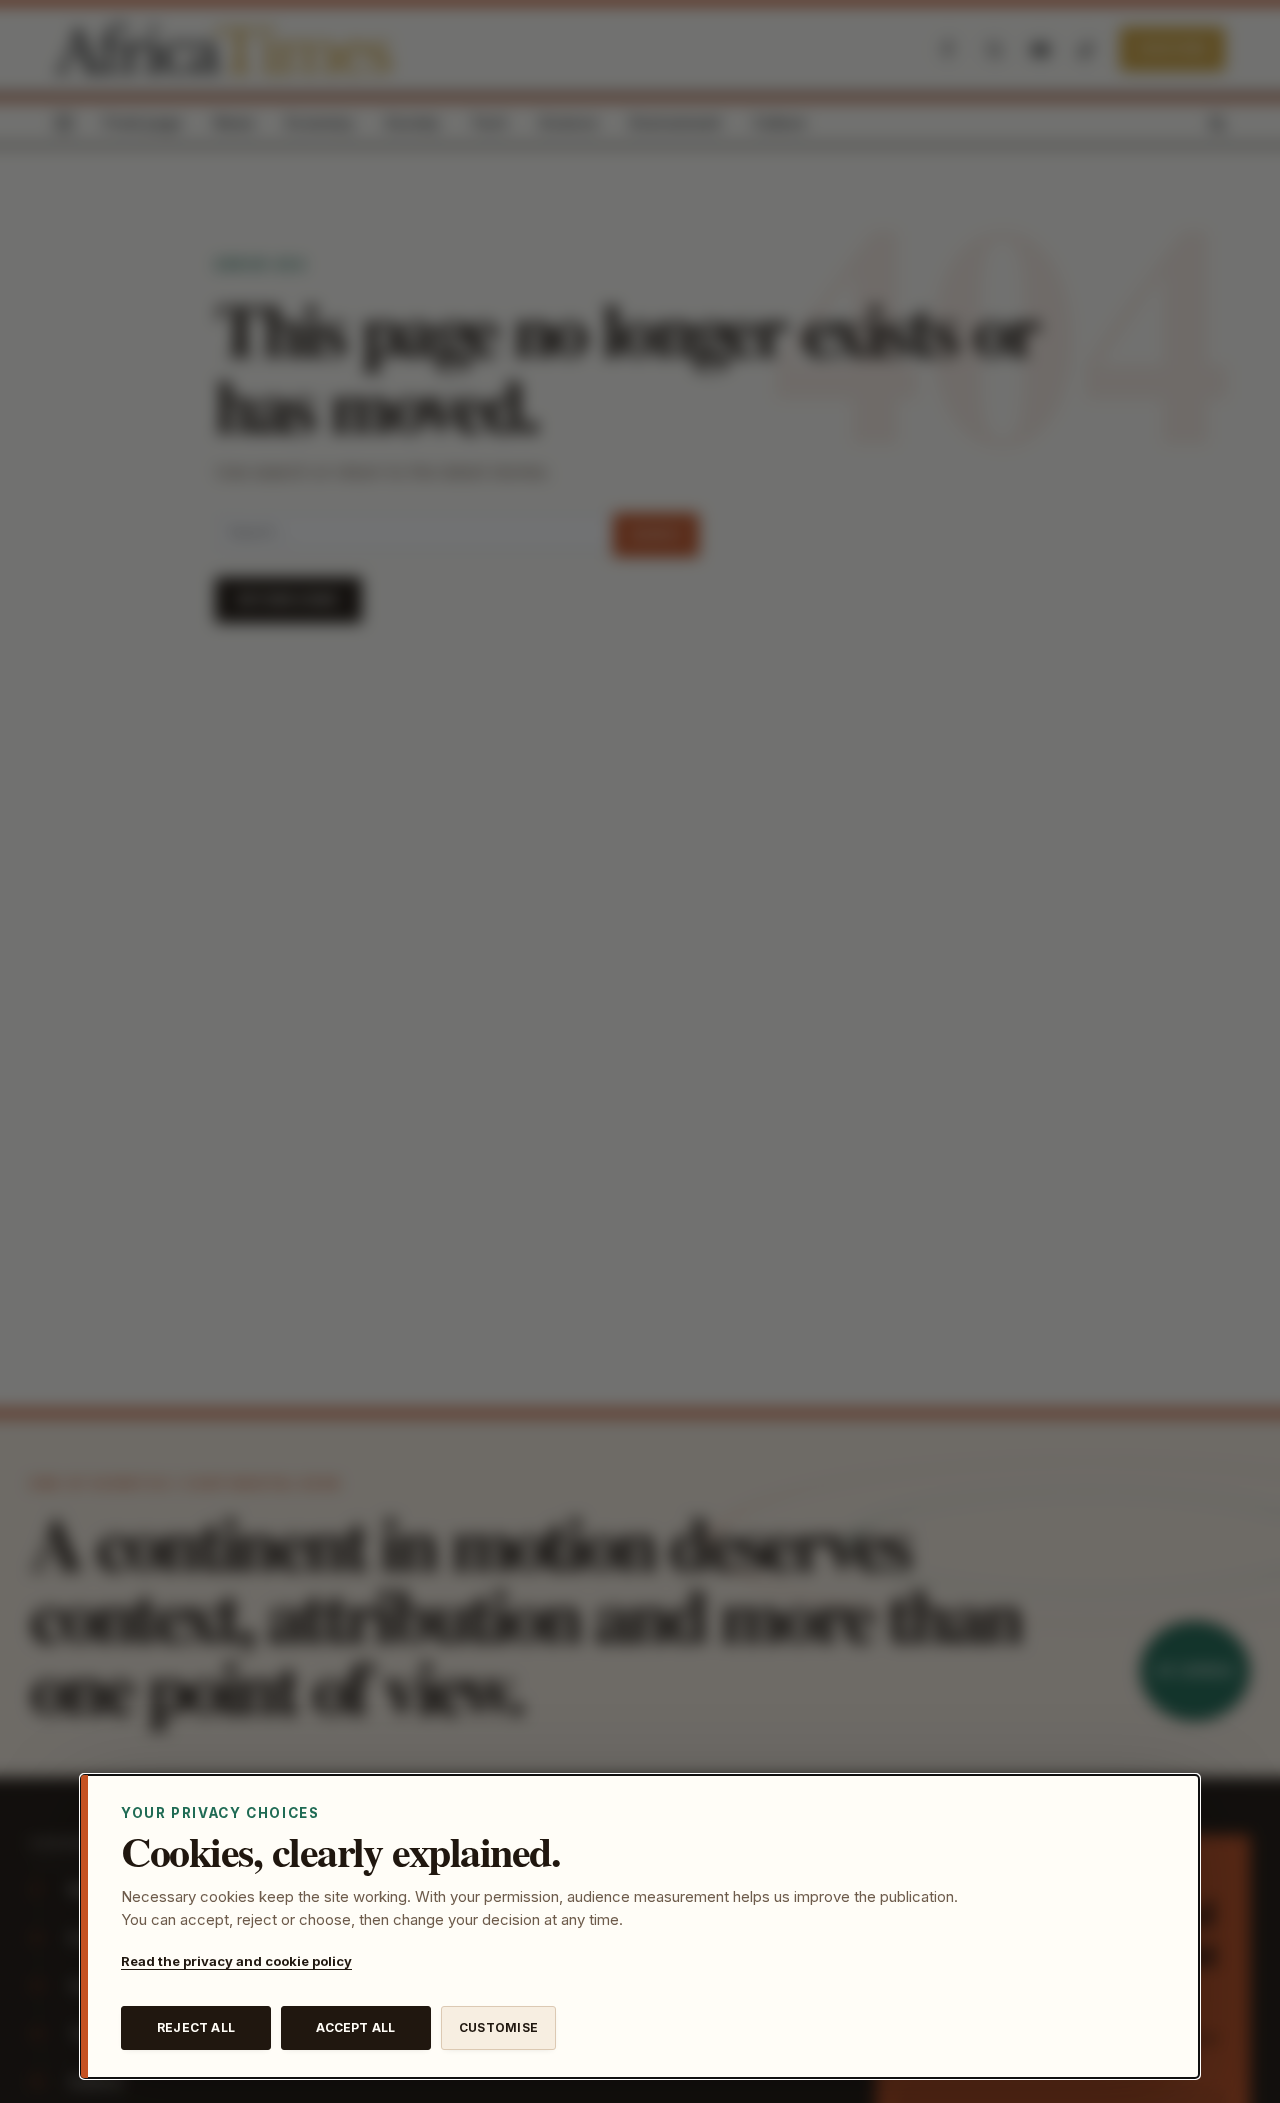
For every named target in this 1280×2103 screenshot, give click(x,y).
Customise (498, 2027)
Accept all (355, 2027)
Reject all (196, 2027)
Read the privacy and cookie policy (236, 1961)
